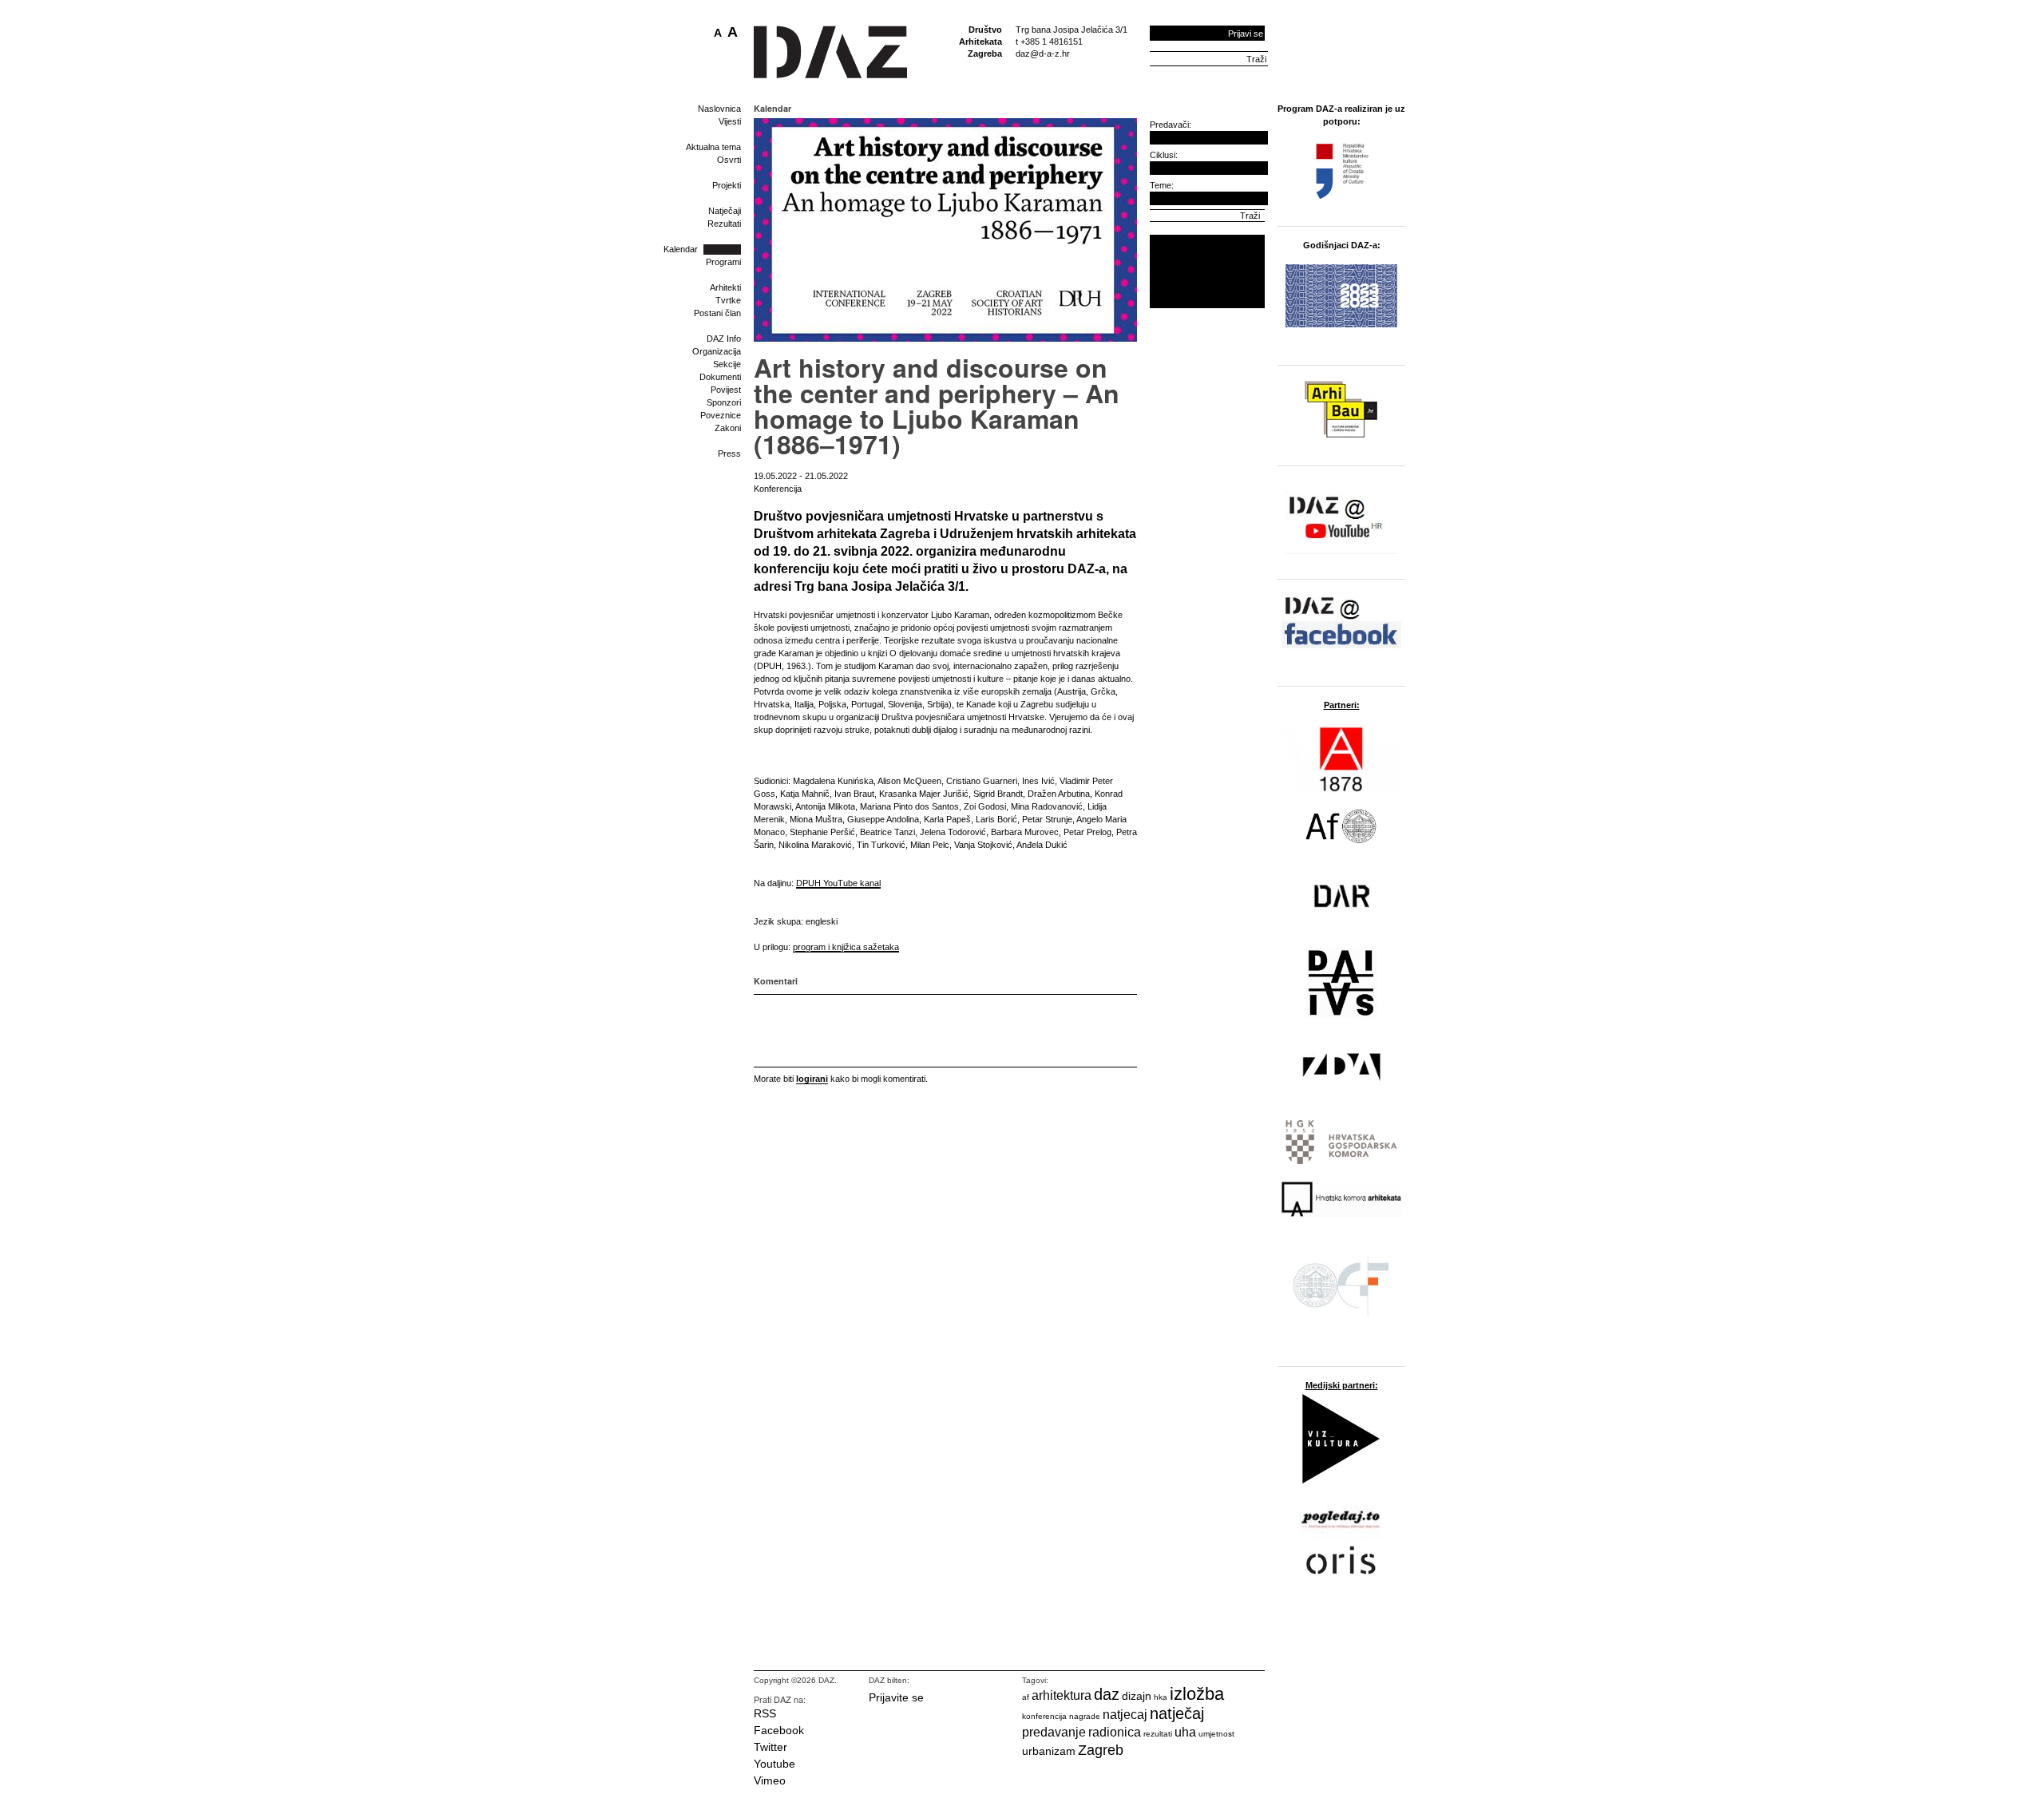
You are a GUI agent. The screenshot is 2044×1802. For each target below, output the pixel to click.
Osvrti (729, 160)
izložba (1197, 1694)
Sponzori (724, 402)
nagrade (1085, 1716)
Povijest (726, 390)
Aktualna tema (713, 147)
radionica (1115, 1732)
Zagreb (1101, 1750)
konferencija (1044, 1716)
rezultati (1158, 1734)
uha (1185, 1732)
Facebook (779, 1730)
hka (1161, 1697)
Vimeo (770, 1780)
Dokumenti (720, 377)
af (1026, 1697)
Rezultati (724, 224)
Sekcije (727, 364)
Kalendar (681, 249)
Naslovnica (719, 109)
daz (1107, 1694)
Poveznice (721, 415)
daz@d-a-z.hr (1043, 53)
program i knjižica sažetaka (846, 947)
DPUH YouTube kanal (838, 883)
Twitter (770, 1747)
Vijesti (730, 121)
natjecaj (1125, 1715)
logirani (812, 1079)
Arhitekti (725, 287)
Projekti (727, 185)
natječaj (1177, 1713)
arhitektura (1062, 1695)
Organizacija (717, 351)
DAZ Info (724, 339)
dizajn (1137, 1696)
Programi (723, 262)
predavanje (1054, 1732)
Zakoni (728, 428)
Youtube (774, 1764)
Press (729, 453)
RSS (765, 1713)
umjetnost (1216, 1734)
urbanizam (1049, 1751)
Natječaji (725, 211)
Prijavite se (896, 1697)
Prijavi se (1246, 34)
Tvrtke (728, 300)
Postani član (717, 313)
